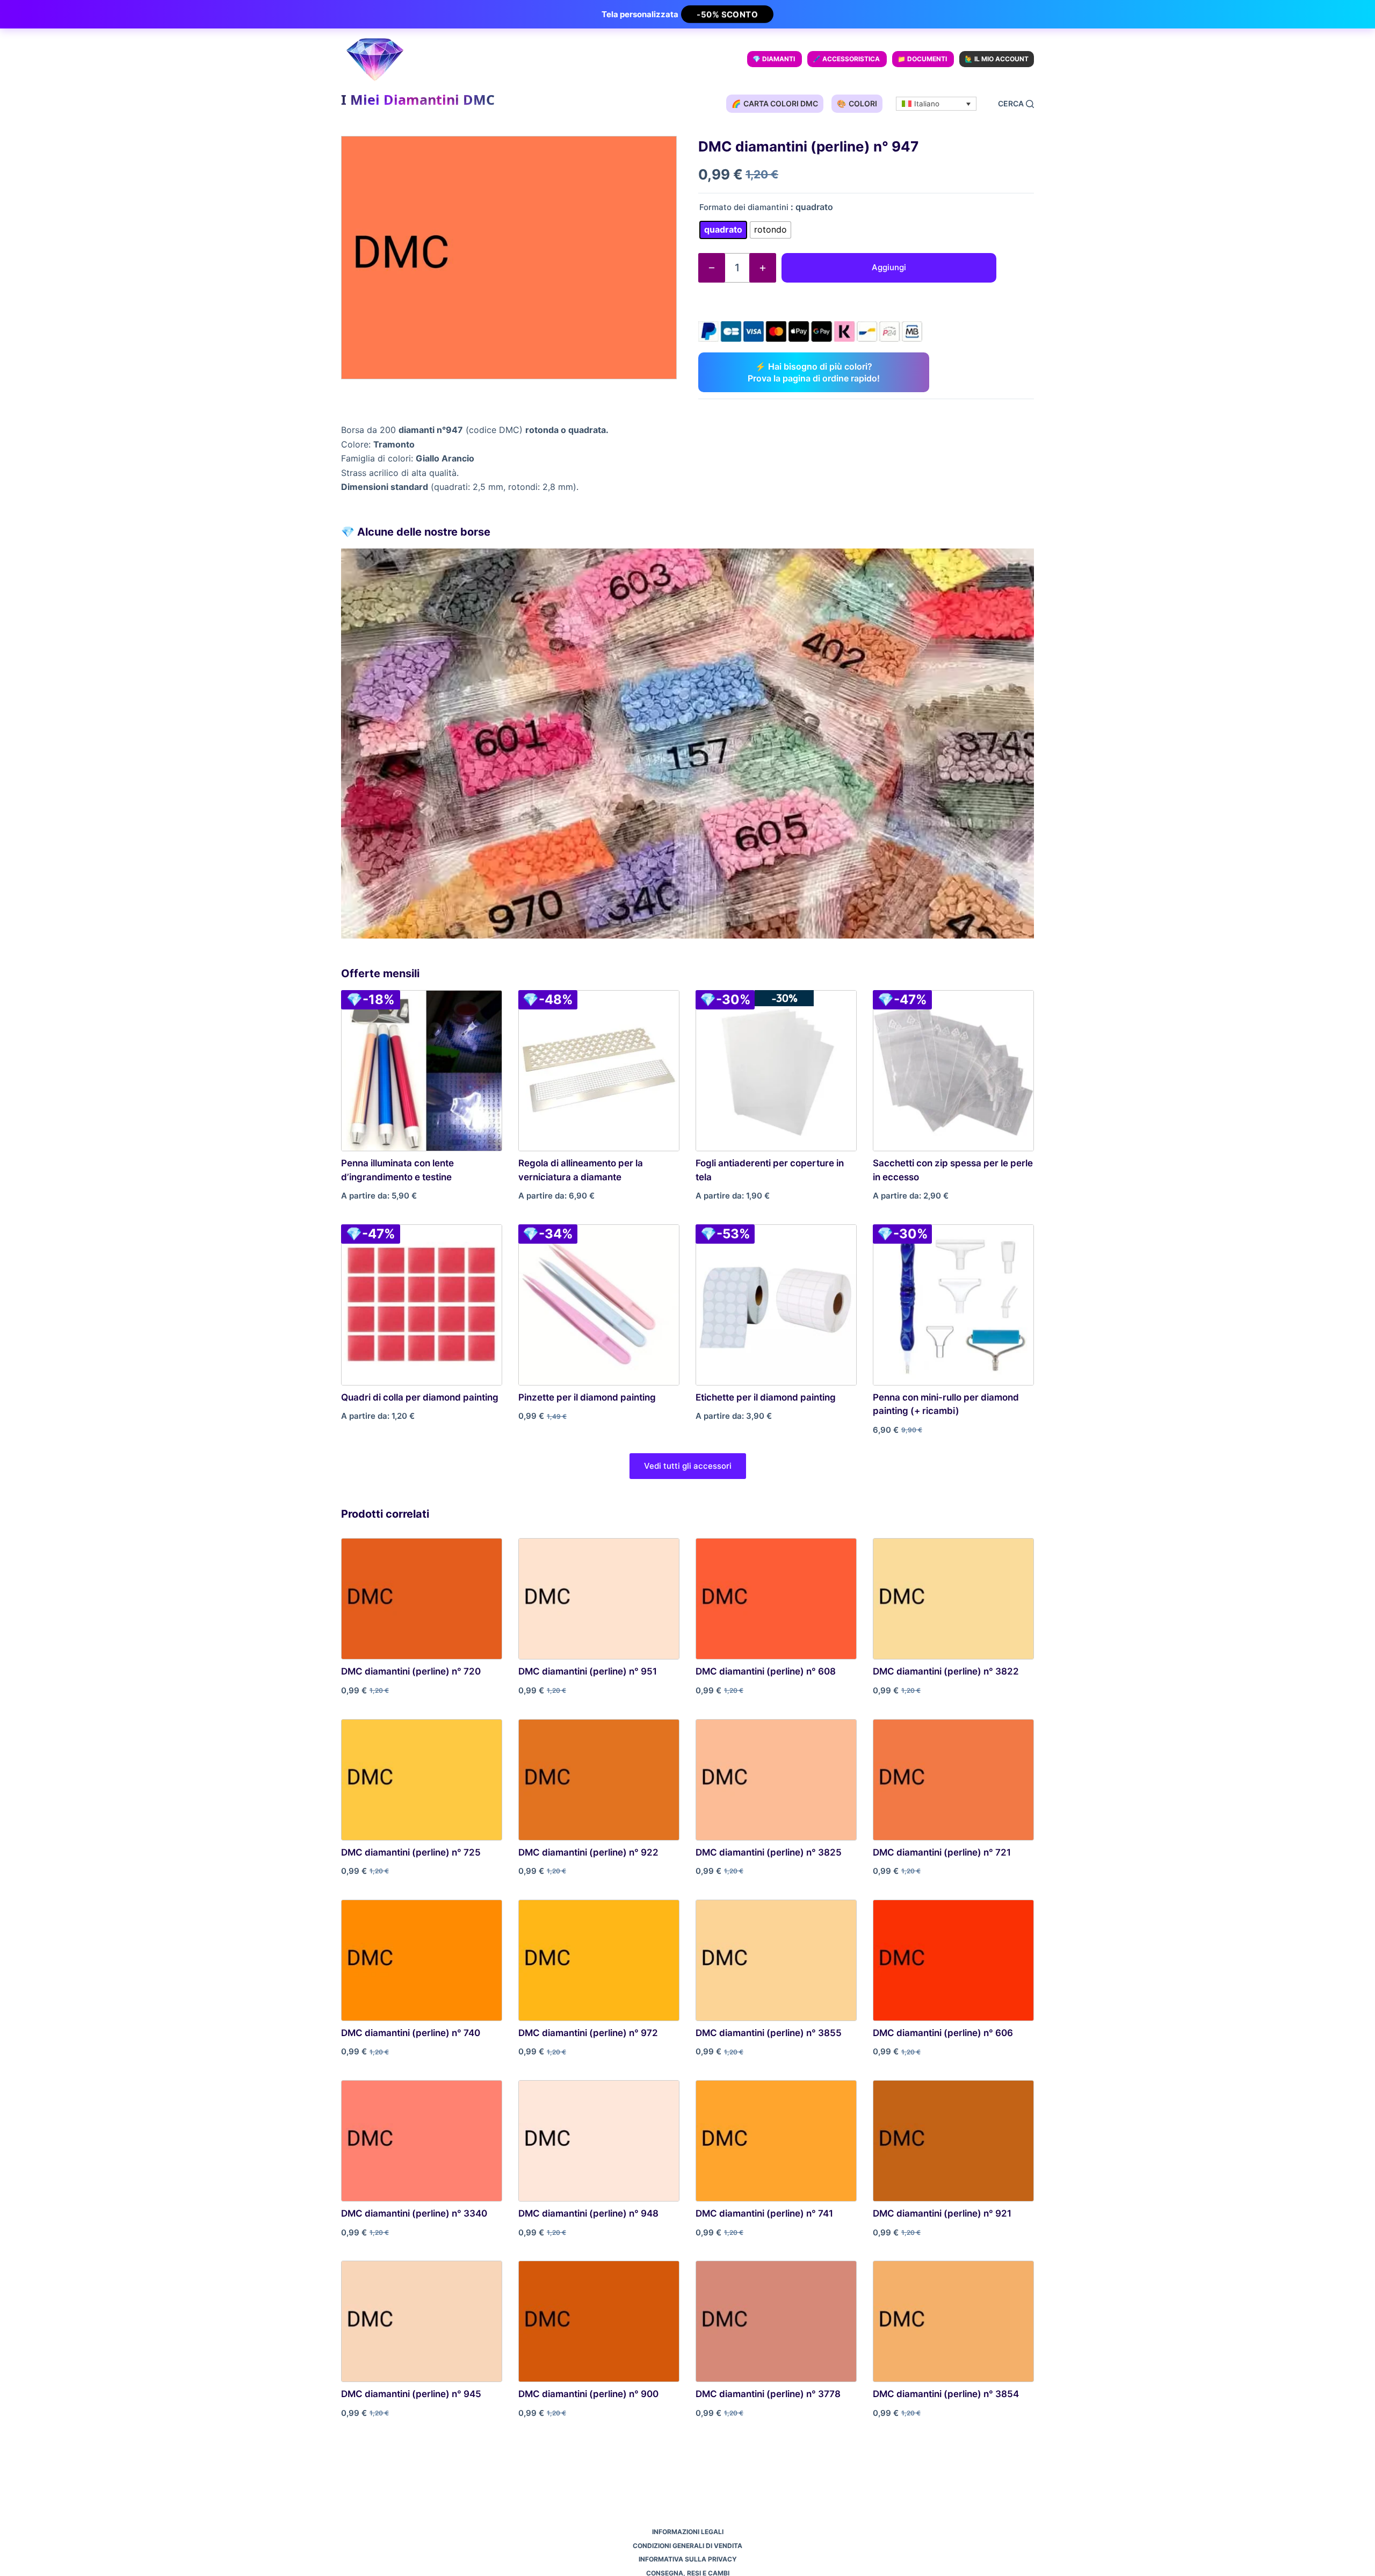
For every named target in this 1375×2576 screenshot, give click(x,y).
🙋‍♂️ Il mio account (997, 59)
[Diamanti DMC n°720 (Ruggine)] (422, 1599)
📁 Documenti (922, 59)
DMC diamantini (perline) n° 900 (588, 2394)
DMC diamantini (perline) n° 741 (764, 2213)
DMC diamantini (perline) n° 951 (588, 1671)
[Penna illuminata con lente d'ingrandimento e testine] (422, 1071)
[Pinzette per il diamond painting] (599, 1305)
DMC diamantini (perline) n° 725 (411, 1852)
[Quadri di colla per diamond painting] (422, 1305)
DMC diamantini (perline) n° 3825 (769, 1852)
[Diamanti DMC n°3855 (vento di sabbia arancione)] (776, 1960)
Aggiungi (889, 267)
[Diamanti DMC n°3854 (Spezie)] (953, 2321)
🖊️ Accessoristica (846, 59)
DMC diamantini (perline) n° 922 (588, 1852)
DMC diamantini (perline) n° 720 (411, 1671)
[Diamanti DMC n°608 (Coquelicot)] (776, 1599)
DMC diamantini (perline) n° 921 (942, 2213)
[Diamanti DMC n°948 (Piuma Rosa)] (599, 2141)
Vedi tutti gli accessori (688, 1466)
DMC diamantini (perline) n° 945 (411, 2394)
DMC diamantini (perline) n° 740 (411, 2033)
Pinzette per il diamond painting (587, 1397)
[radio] (723, 230)
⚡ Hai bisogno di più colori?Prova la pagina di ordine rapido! (814, 372)
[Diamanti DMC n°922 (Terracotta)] (599, 1780)
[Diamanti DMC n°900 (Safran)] (599, 2321)
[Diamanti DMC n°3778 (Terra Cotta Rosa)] (776, 2321)
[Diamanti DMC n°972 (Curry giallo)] (599, 1960)
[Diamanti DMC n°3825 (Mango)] (776, 1780)
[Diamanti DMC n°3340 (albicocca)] (422, 2141)
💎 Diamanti (774, 59)
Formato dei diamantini (744, 207)
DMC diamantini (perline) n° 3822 (946, 1671)
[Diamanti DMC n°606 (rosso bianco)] (953, 1960)
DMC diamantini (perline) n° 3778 (768, 2394)
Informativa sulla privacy (688, 2559)
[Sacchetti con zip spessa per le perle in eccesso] (953, 1071)
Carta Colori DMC (775, 103)
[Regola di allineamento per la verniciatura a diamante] (599, 1071)
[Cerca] (1016, 104)
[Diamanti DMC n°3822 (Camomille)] (953, 1599)
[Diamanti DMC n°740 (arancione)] (422, 1960)
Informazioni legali (688, 2532)
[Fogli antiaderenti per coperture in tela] (776, 1071)
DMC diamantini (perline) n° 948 (588, 2213)
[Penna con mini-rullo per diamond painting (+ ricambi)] (953, 1305)
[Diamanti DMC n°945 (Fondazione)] (422, 2321)
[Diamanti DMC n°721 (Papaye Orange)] (953, 1780)
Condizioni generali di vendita (687, 2546)
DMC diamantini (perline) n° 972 (588, 2033)
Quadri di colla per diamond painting (420, 1397)
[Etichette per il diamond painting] (776, 1305)
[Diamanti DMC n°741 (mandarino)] (776, 2141)
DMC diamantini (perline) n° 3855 (769, 2033)
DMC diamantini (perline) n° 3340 (414, 2213)
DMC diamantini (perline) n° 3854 (946, 2394)
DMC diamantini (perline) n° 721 (942, 1852)
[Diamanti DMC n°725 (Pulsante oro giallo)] (422, 1780)
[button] (936, 104)
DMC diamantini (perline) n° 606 (943, 2033)
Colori (857, 103)
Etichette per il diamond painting (766, 1397)
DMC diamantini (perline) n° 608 (766, 1671)
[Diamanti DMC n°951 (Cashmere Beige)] (599, 1599)
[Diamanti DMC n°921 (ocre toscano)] (953, 2141)
